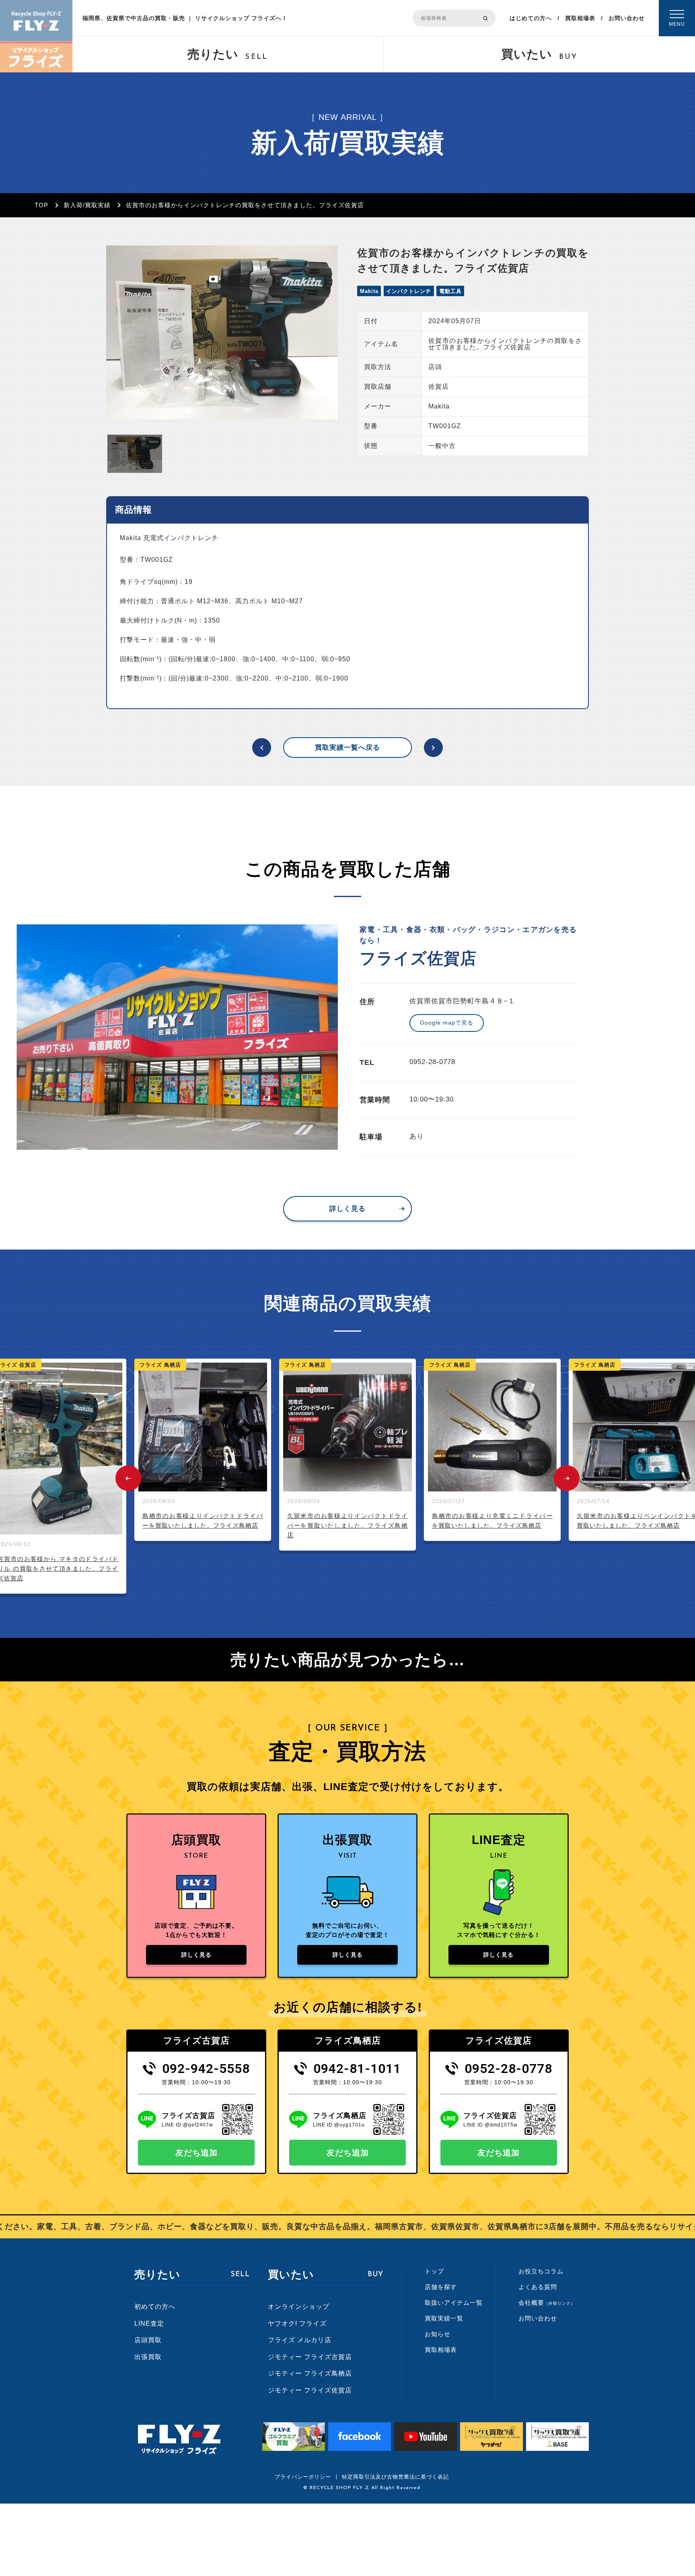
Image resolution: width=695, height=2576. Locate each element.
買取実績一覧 (444, 2318)
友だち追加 (196, 2153)
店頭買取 (148, 2340)
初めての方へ (155, 2307)
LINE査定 (149, 2323)
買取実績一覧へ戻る (347, 748)
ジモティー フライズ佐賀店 (310, 2390)
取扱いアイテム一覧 (454, 2303)
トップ (434, 2271)
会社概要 (547, 2303)
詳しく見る (347, 1209)
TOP (41, 205)
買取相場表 (580, 18)
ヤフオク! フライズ (297, 2323)
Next (567, 1478)
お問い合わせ (627, 18)
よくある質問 (538, 2287)
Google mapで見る (447, 1023)
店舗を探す (441, 2287)
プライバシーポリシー (303, 2477)
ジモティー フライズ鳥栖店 (310, 2373)
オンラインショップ (299, 2307)
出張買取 (148, 2357)
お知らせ (438, 2334)
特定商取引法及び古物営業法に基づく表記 (395, 2477)
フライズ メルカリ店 (300, 2340)
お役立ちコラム (541, 2271)
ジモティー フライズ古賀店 (310, 2357)
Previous (128, 1478)
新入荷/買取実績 (87, 205)
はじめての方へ (531, 18)
